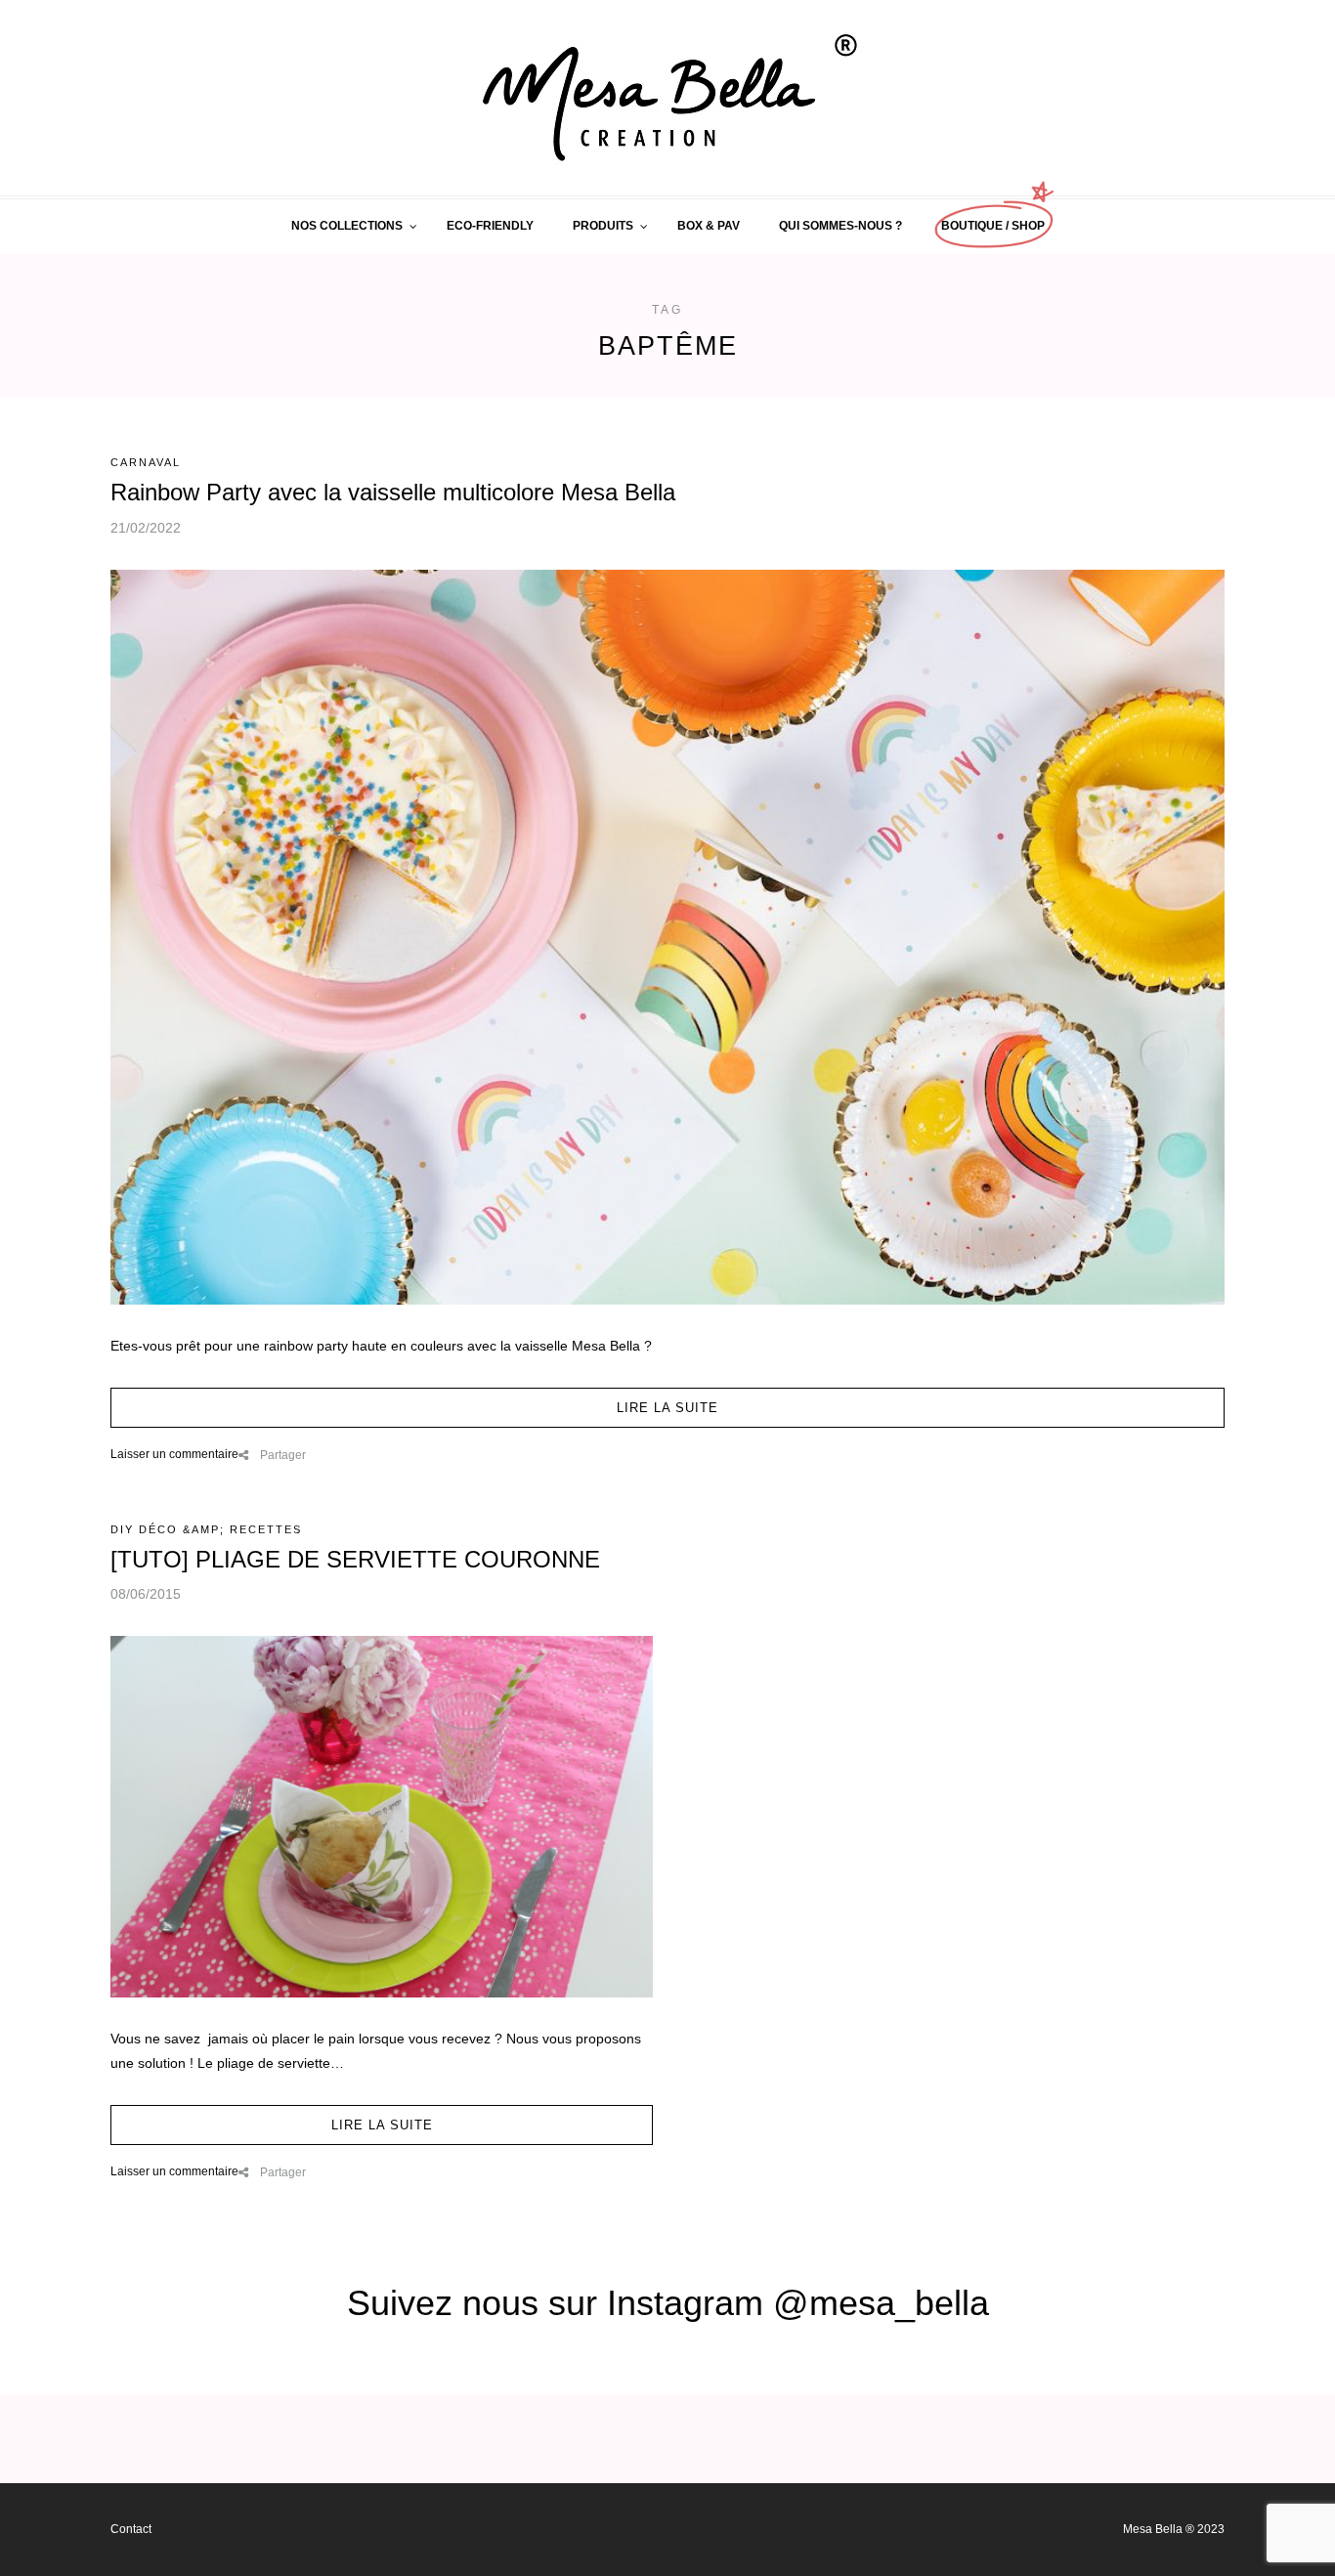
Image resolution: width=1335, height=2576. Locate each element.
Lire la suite (667, 1408)
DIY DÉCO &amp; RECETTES (206, 1529)
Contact (131, 2529)
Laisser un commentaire (174, 1454)
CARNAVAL (146, 462)
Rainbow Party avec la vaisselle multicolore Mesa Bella (393, 492)
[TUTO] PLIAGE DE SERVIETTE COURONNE (355, 1559)
